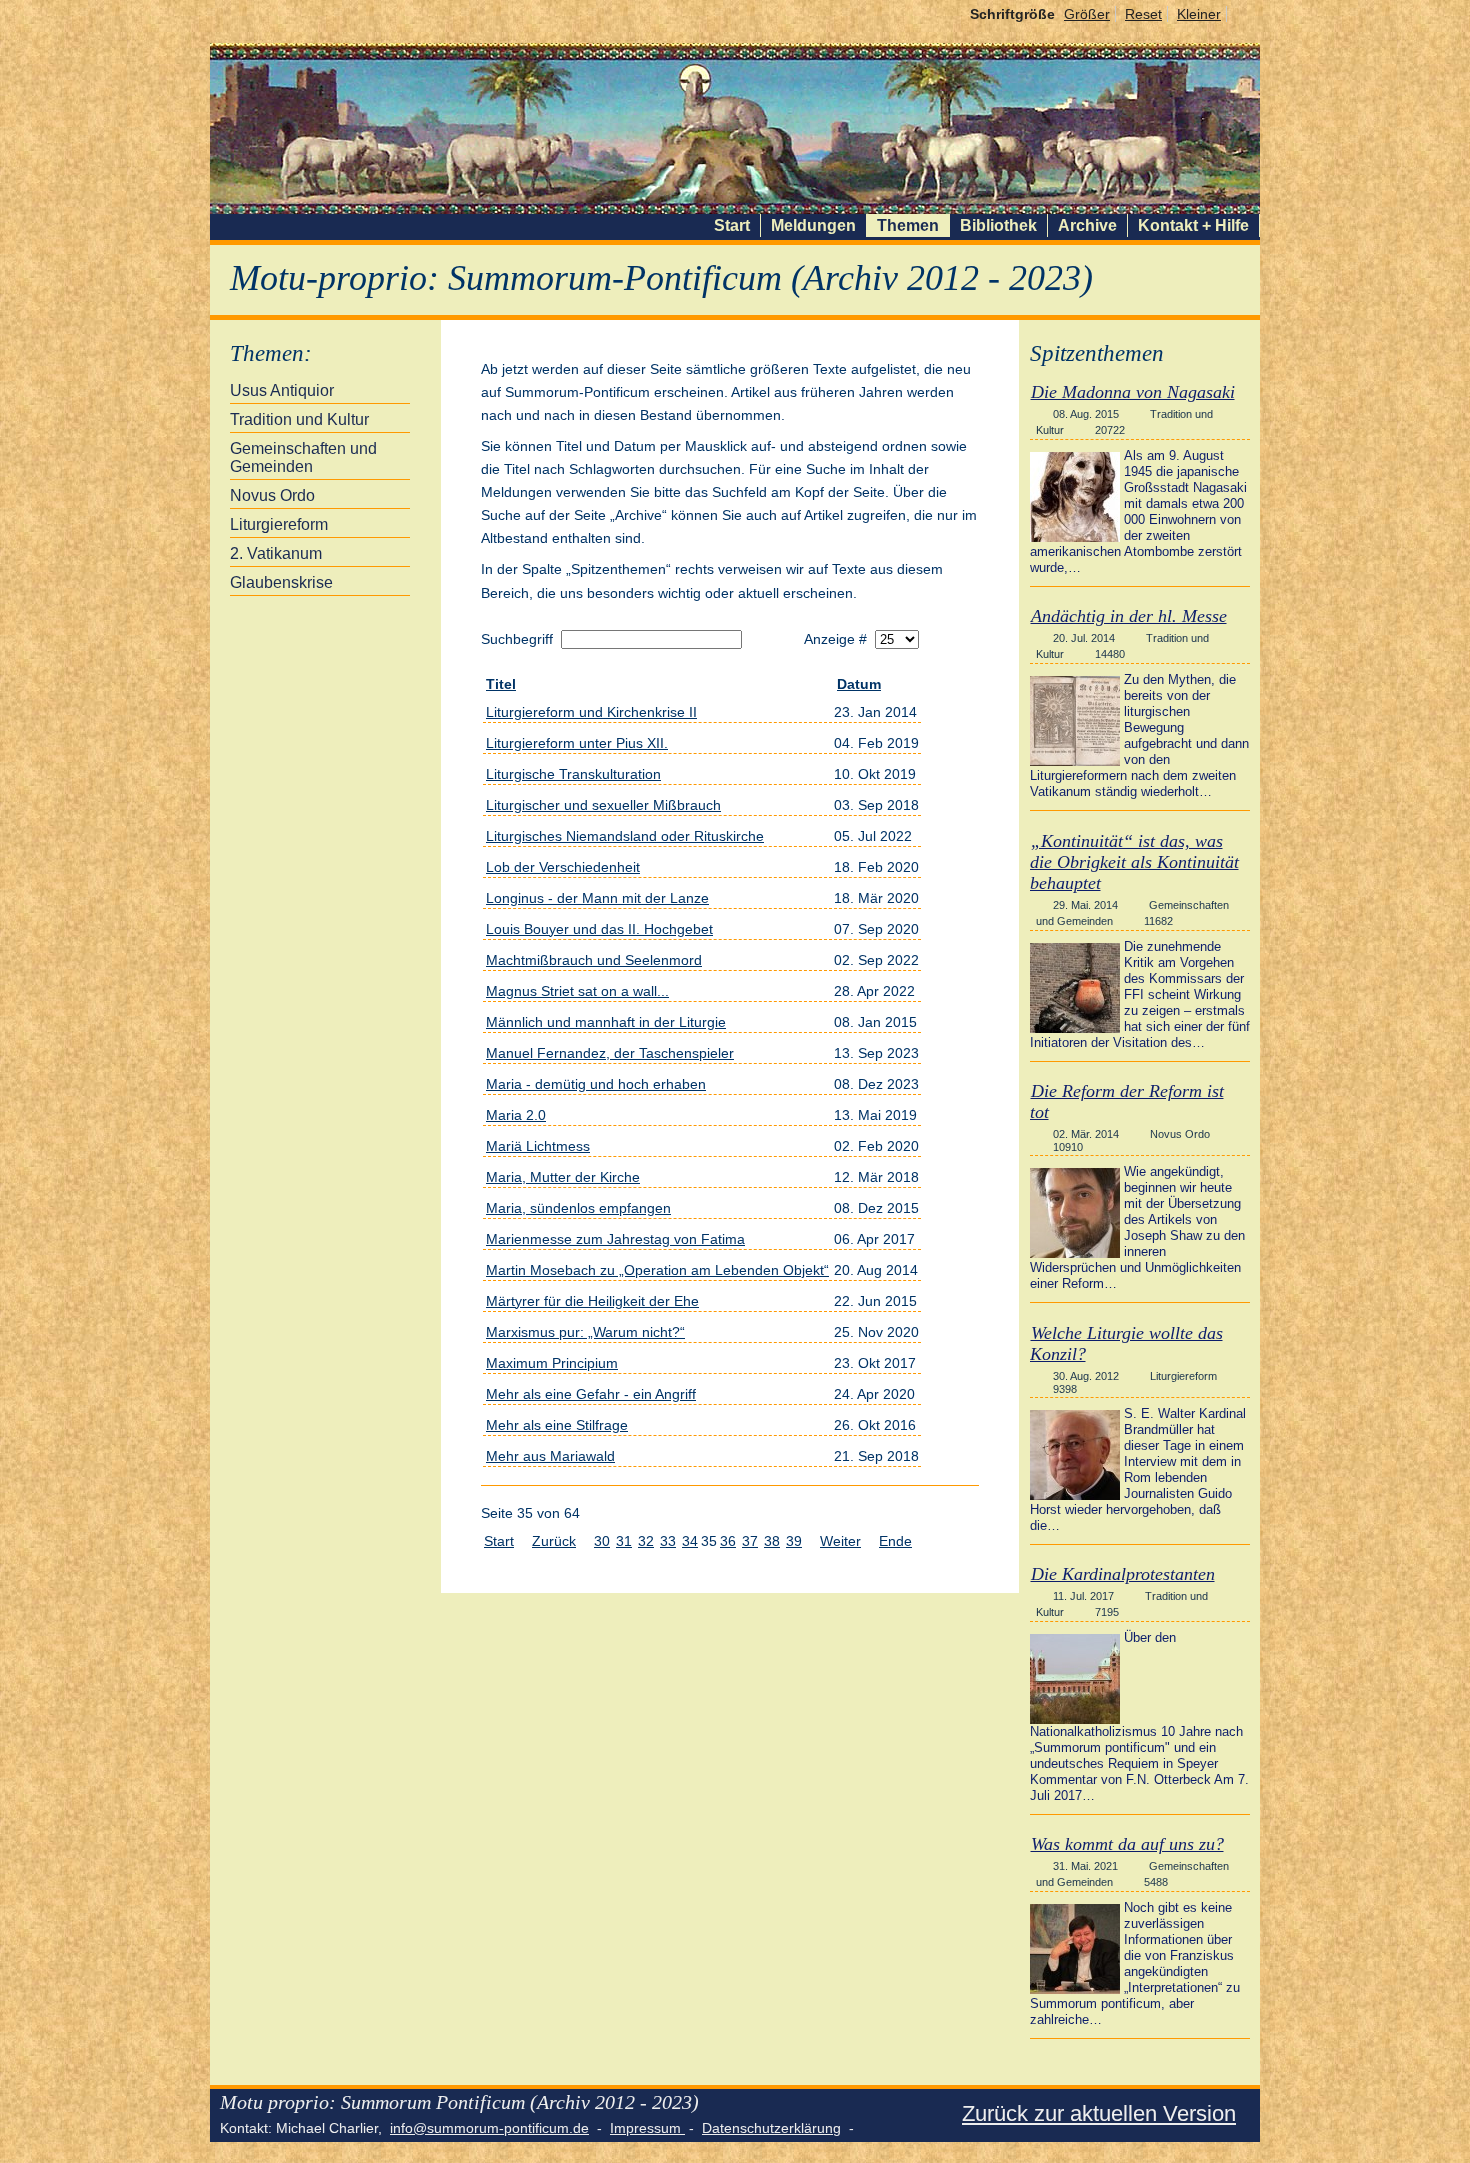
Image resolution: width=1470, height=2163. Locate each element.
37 (750, 1541)
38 (772, 1541)
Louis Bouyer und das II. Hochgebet (599, 929)
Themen (908, 225)
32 (646, 1541)
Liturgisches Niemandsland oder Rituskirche (625, 836)
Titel (501, 684)
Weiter (840, 1541)
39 (794, 1541)
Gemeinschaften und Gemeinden (303, 457)
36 (728, 1541)
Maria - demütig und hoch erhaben (596, 1084)
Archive (1087, 225)
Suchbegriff (519, 639)
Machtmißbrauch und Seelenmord (594, 960)
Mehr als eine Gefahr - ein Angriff (591, 1394)
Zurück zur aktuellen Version (1099, 2113)
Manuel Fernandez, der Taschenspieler (610, 1053)
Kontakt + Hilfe (1193, 225)
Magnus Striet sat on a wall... (577, 991)
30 (602, 1541)
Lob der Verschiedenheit (563, 867)
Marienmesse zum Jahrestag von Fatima (615, 1239)
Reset (1143, 14)
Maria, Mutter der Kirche (563, 1177)
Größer (1087, 14)
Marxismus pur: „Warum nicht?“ (585, 1332)
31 (624, 1541)
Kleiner (1199, 14)
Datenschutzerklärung (771, 2128)
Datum (859, 684)
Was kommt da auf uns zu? (1127, 1844)
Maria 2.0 (516, 1115)
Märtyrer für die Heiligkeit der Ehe (592, 1301)
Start (732, 225)
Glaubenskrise (281, 582)
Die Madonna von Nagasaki (1133, 392)
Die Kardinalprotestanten (1123, 1574)
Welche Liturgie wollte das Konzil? (1126, 1343)
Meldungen (813, 225)
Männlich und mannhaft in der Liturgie (606, 1022)
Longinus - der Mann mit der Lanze (597, 898)
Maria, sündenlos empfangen (578, 1208)
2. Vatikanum (276, 553)
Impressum (647, 2128)
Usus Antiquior (282, 390)
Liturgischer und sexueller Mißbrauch (603, 805)
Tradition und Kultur (299, 419)
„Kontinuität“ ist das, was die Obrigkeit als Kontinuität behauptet (1134, 862)
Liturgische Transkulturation (573, 774)
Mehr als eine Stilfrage (557, 1425)
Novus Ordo (272, 495)
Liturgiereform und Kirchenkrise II (591, 712)
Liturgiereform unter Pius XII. (577, 743)
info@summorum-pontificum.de (489, 2128)
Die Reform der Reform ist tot (1127, 1101)
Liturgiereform (279, 524)
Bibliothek (998, 225)
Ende (895, 1541)
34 (690, 1541)
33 (668, 1541)
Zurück (554, 1541)
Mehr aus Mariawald (550, 1456)
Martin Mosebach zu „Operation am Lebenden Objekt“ (657, 1270)
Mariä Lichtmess (538, 1146)
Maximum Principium (552, 1363)
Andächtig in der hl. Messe (1129, 616)
